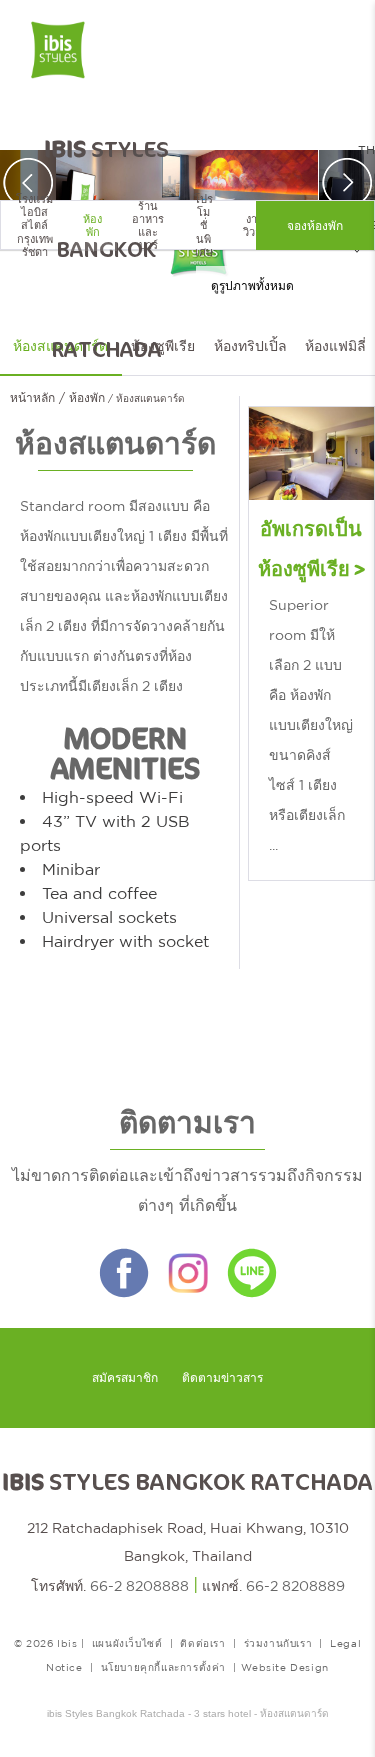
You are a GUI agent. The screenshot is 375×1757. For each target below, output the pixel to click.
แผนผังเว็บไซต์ (127, 1643)
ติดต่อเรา (202, 1643)
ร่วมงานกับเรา (278, 1643)
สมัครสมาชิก (125, 1378)
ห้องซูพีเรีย (163, 346)
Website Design (285, 1667)
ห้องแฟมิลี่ (335, 346)
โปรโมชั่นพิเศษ (203, 226)
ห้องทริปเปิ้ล (250, 346)
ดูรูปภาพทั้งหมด (252, 286)
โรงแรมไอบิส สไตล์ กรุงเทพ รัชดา (34, 226)
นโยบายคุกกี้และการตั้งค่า (163, 1667)
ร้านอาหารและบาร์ (148, 226)
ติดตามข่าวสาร (222, 1378)
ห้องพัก (92, 225)
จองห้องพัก (315, 226)
